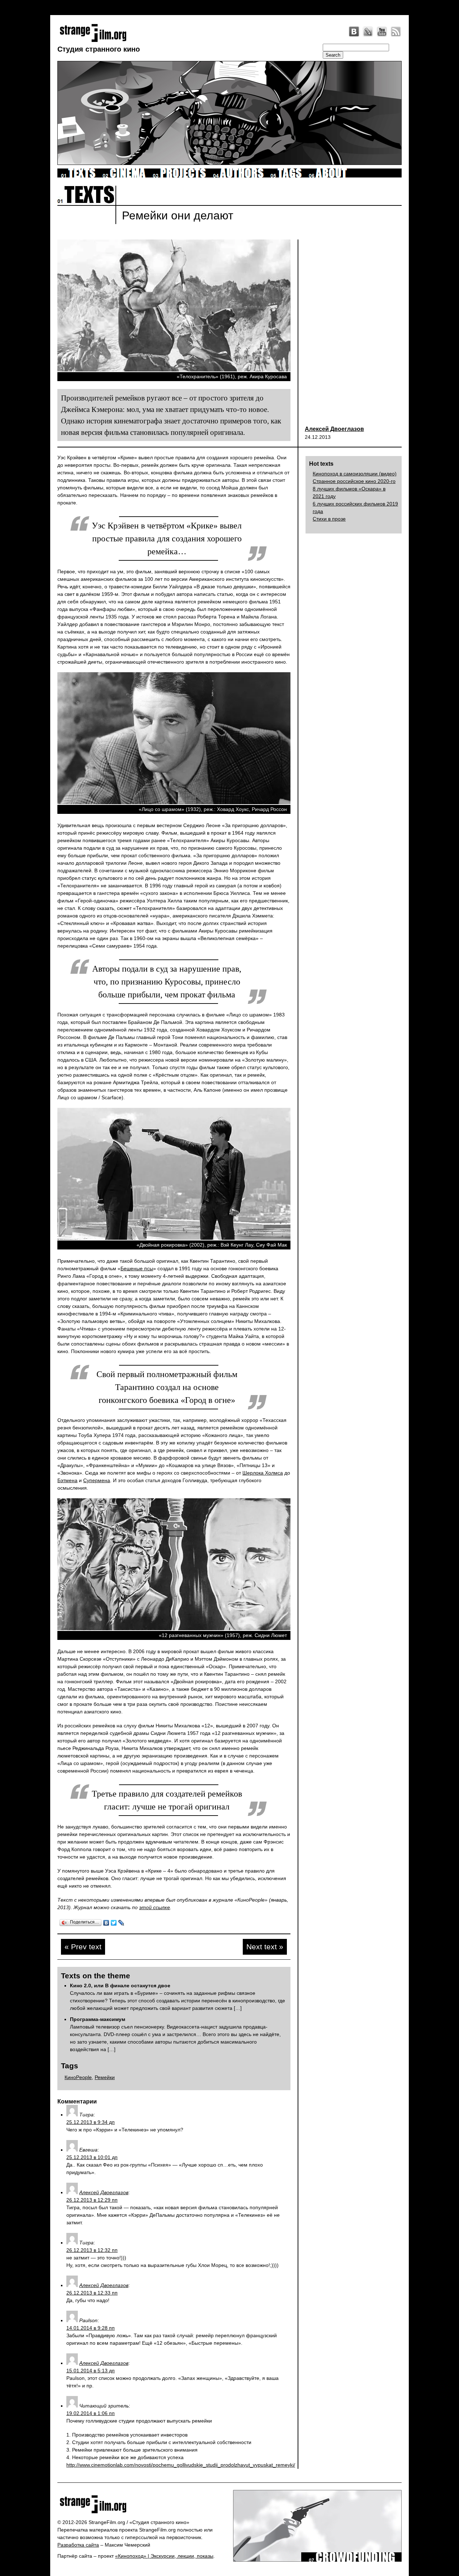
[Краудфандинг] (351, 2560)
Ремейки (105, 2077)
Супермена (97, 1480)
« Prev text (83, 1947)
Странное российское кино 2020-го (354, 481)
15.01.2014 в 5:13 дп (91, 2371)
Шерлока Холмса (263, 1473)
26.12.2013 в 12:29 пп (92, 2200)
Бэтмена (67, 1480)
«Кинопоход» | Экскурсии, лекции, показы (164, 2556)
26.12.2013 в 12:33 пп (92, 2293)
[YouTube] (382, 32)
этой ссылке (155, 1907)
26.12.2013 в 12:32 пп (92, 2250)
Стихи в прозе (329, 519)
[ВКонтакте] (106, 1923)
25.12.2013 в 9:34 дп (91, 2122)
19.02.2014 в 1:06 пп (91, 2413)
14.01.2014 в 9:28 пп (91, 2328)
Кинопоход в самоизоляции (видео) (355, 474)
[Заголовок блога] (143, 2504)
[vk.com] (354, 32)
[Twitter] (114, 1923)
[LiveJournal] (368, 32)
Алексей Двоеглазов (334, 429)
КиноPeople (78, 2077)
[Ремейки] (174, 370)
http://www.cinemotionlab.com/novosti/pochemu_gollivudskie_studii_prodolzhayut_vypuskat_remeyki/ (181, 2465)
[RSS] (396, 32)
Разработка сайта (78, 2545)
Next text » (265, 1947)
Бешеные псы (137, 1268)
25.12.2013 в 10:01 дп (92, 2157)
